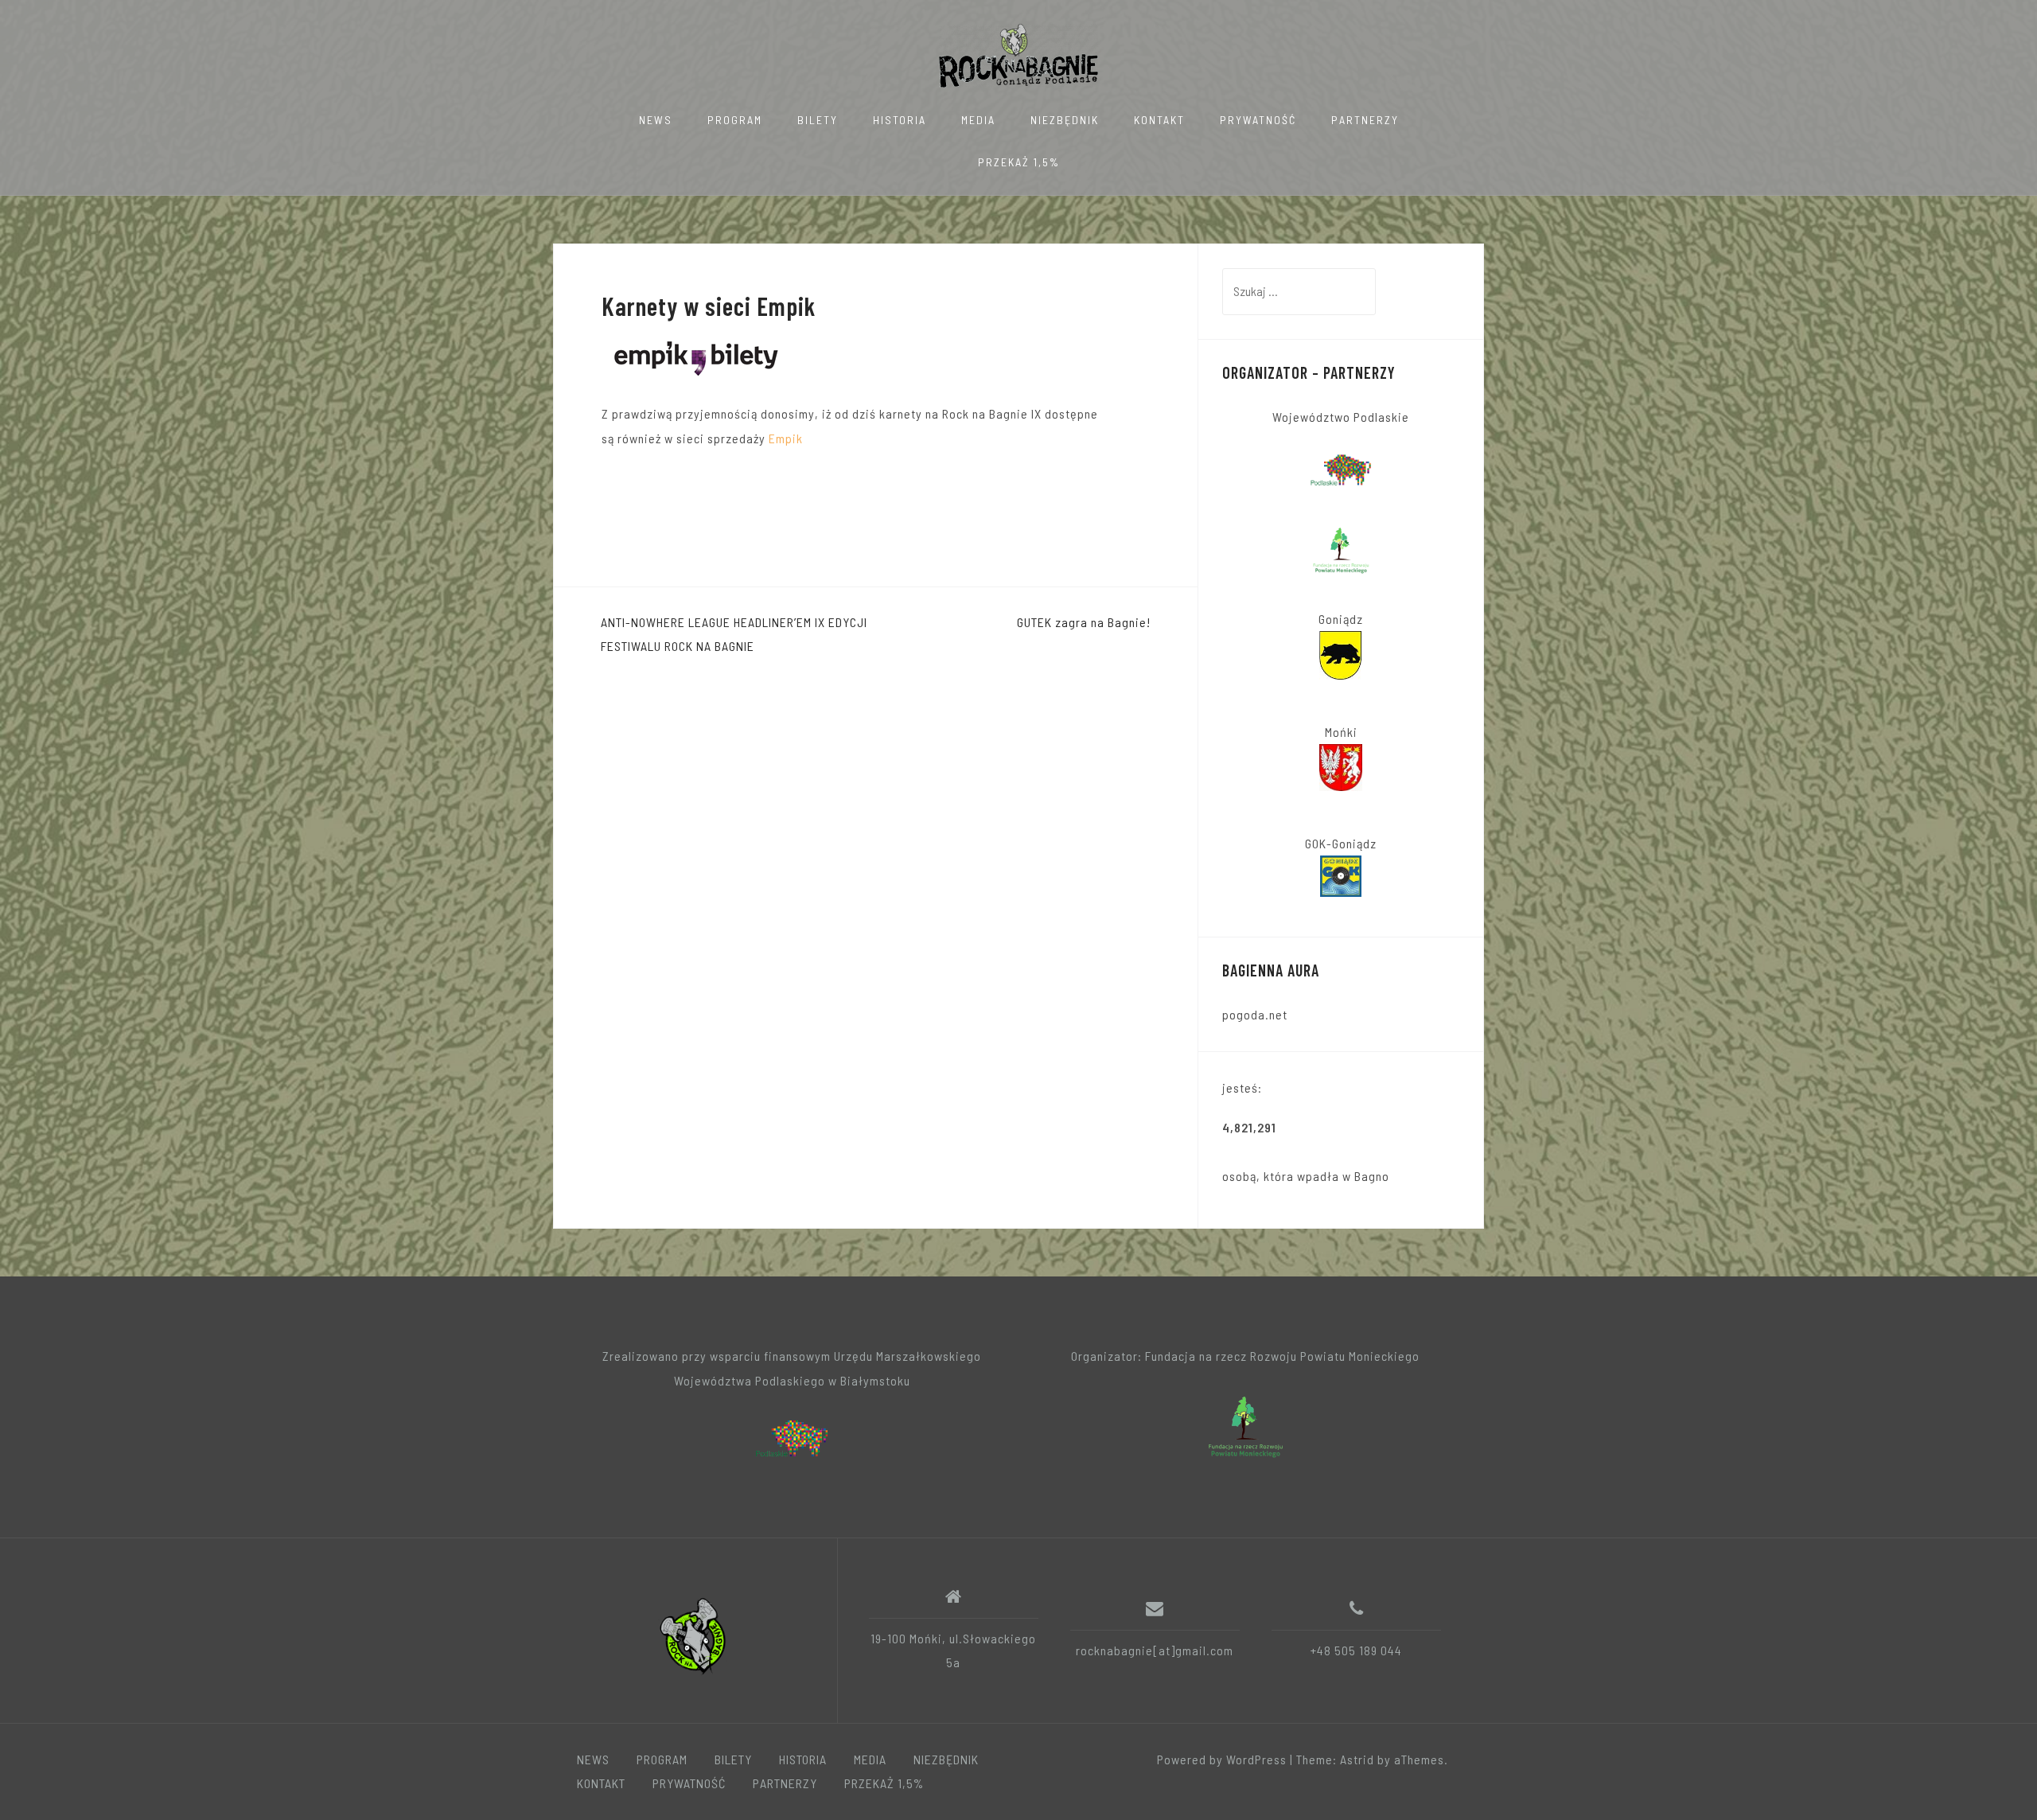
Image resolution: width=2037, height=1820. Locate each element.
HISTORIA (900, 120)
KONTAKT (1159, 120)
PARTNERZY (1365, 120)
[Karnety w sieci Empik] (696, 355)
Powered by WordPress (1222, 1759)
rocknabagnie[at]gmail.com (1155, 1650)
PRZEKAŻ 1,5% (1019, 162)
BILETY (818, 120)
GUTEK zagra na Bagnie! (1084, 622)
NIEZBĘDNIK (1065, 120)
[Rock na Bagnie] (695, 1636)
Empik (786, 438)
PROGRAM (735, 120)
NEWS (656, 120)
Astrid (1357, 1759)
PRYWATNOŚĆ (1258, 120)
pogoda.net (1255, 1014)
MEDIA (978, 120)
